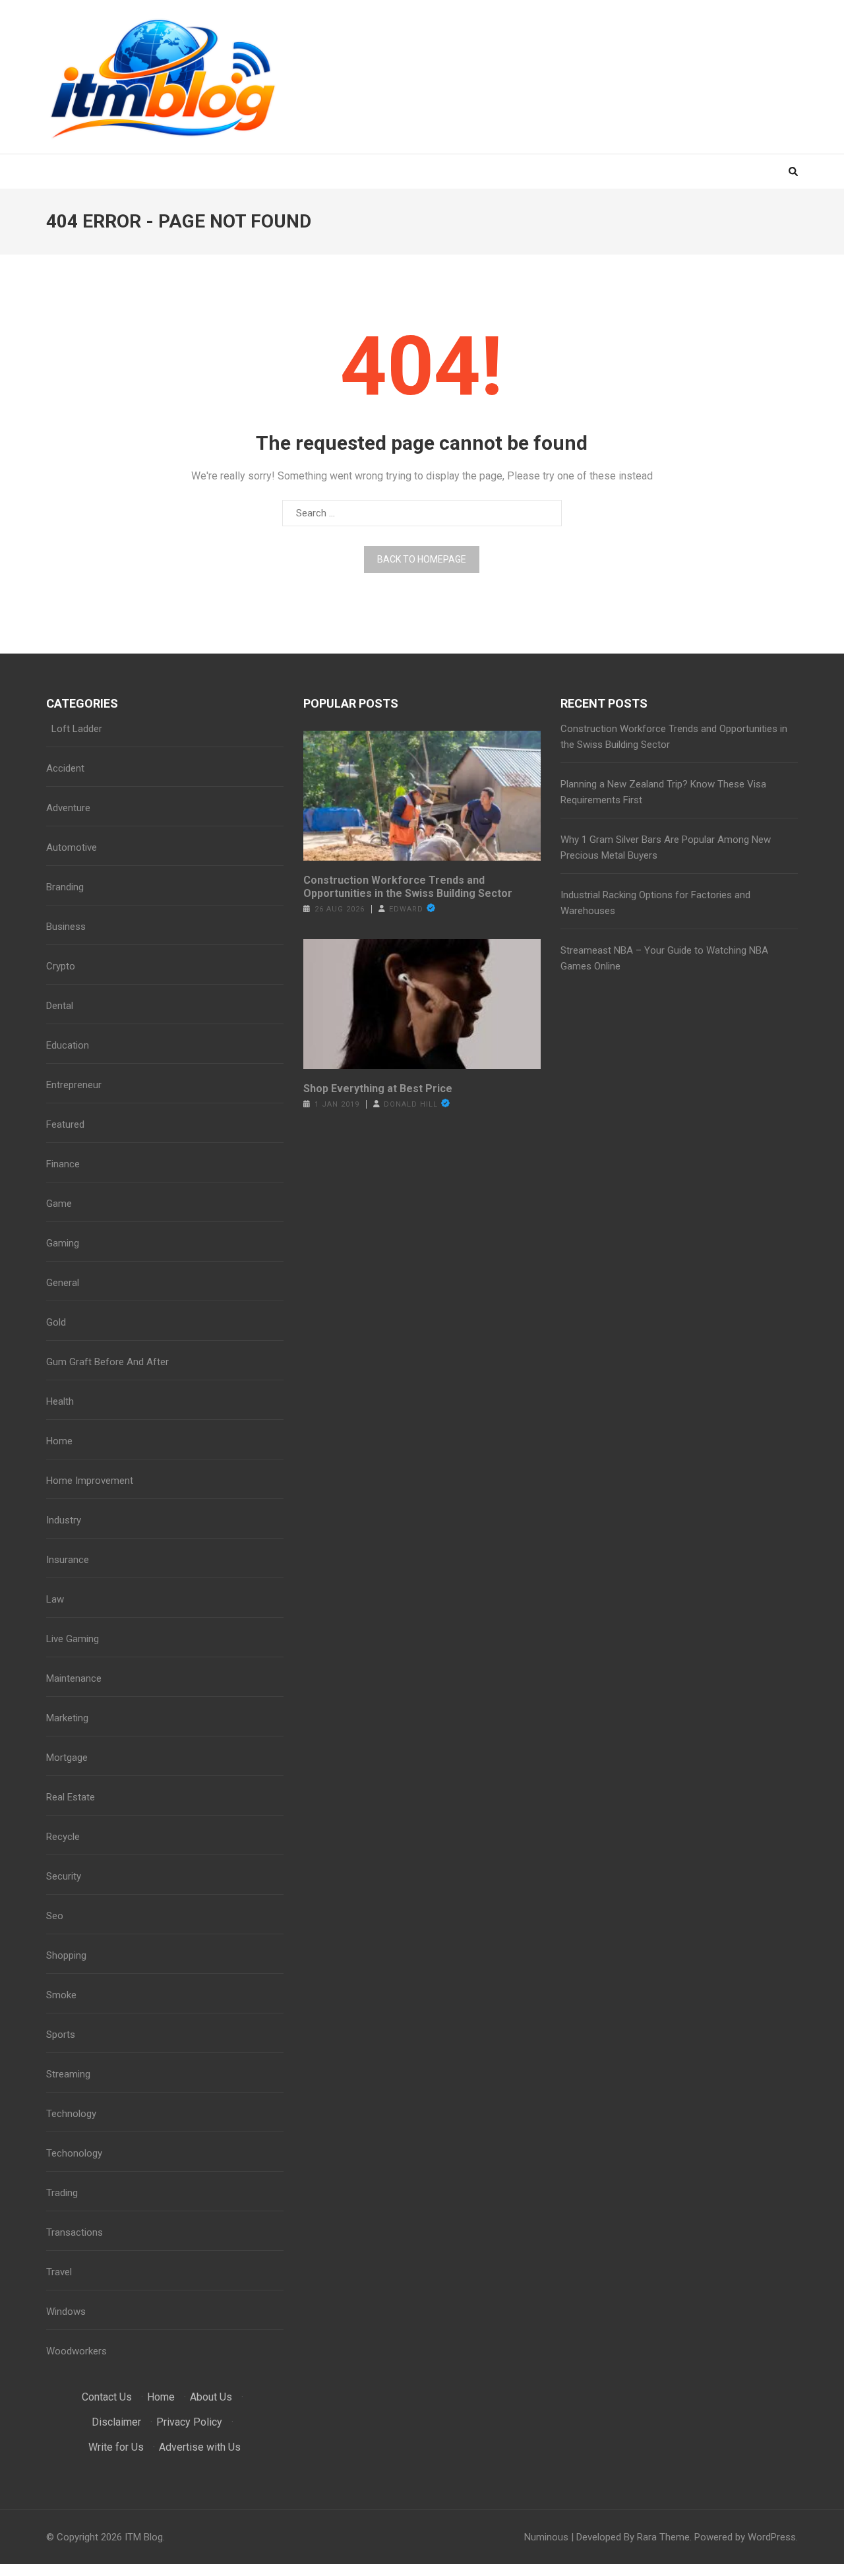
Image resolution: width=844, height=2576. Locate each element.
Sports (61, 2035)
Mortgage (67, 1758)
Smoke (61, 1995)
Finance (63, 1164)
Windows (66, 2312)
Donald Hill (411, 1104)
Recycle (63, 1837)
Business (66, 927)
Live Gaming (73, 1639)
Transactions (75, 2232)
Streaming (68, 2074)
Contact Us (107, 2397)
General (63, 1283)
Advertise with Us (200, 2447)
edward (406, 909)
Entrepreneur (74, 1085)
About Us (211, 2397)
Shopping (66, 1955)
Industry (64, 1520)
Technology (71, 2114)
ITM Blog (144, 2537)
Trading (62, 2193)
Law (55, 1599)
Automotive (72, 847)
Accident (65, 768)
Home (59, 1441)
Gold (56, 1322)
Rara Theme (663, 2537)
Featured (65, 1124)
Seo (55, 1916)
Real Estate (71, 1797)
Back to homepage (422, 559)
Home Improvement (90, 1481)
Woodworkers (76, 2351)
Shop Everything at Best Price (378, 1089)
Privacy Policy (189, 2422)
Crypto (61, 966)
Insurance (68, 1560)
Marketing (67, 1718)
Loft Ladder (74, 729)
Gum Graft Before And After (107, 1362)
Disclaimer (116, 2422)
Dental (60, 1006)
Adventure (68, 808)
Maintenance (74, 1678)
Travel (59, 2272)
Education (68, 1045)
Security (64, 1876)
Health (60, 1401)
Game (59, 1204)
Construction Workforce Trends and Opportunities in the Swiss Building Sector (408, 887)
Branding (65, 887)
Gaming (63, 1243)
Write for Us (116, 2447)
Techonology (74, 2153)
